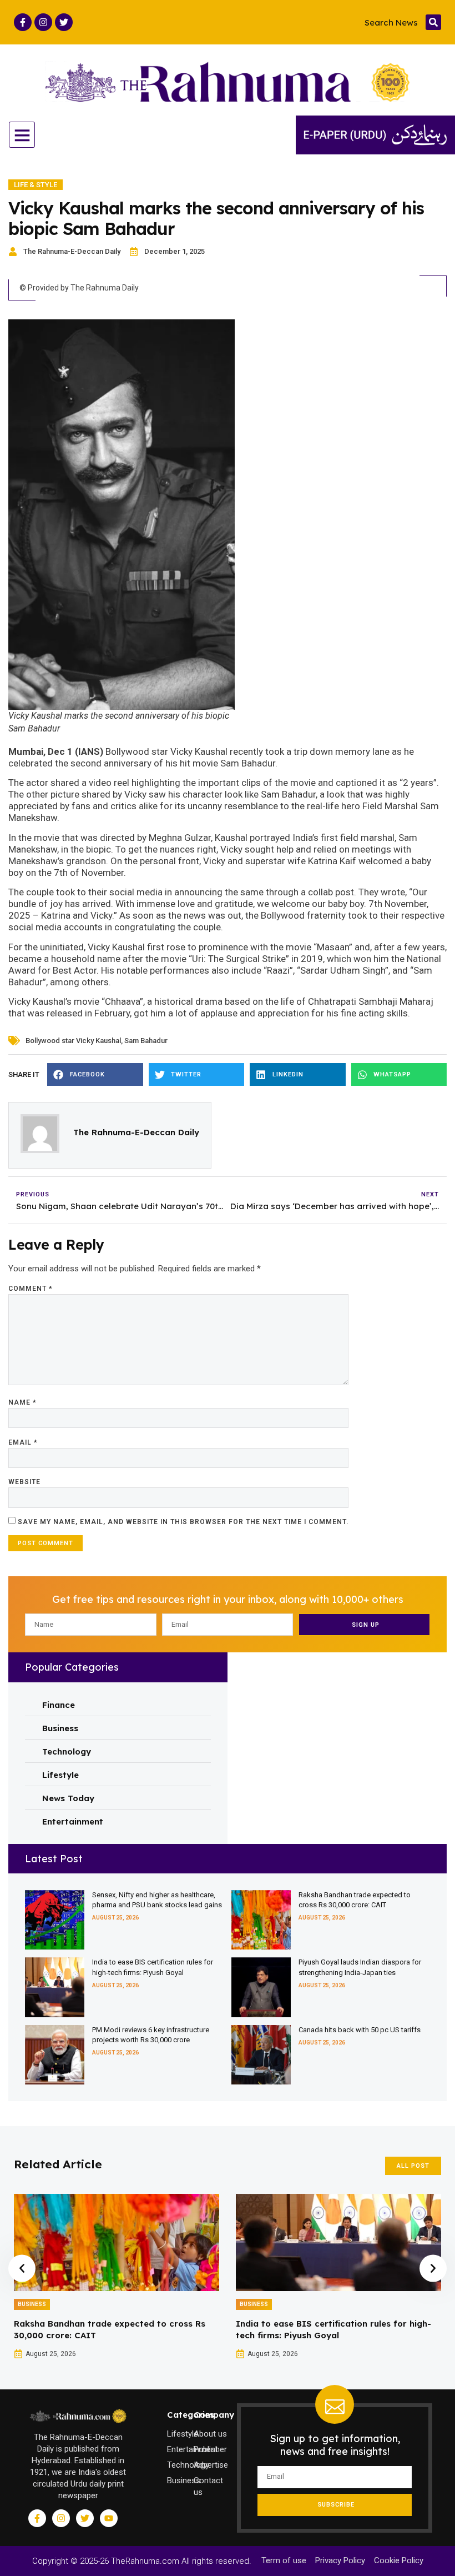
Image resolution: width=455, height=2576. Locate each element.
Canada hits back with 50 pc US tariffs (360, 2030)
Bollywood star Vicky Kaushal (73, 1041)
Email (23, 1442)
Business (32, 2304)
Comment (31, 1289)
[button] (433, 22)
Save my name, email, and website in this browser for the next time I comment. (183, 1522)
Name (22, 1402)
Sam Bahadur (146, 1041)
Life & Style (36, 185)
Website (24, 1482)
